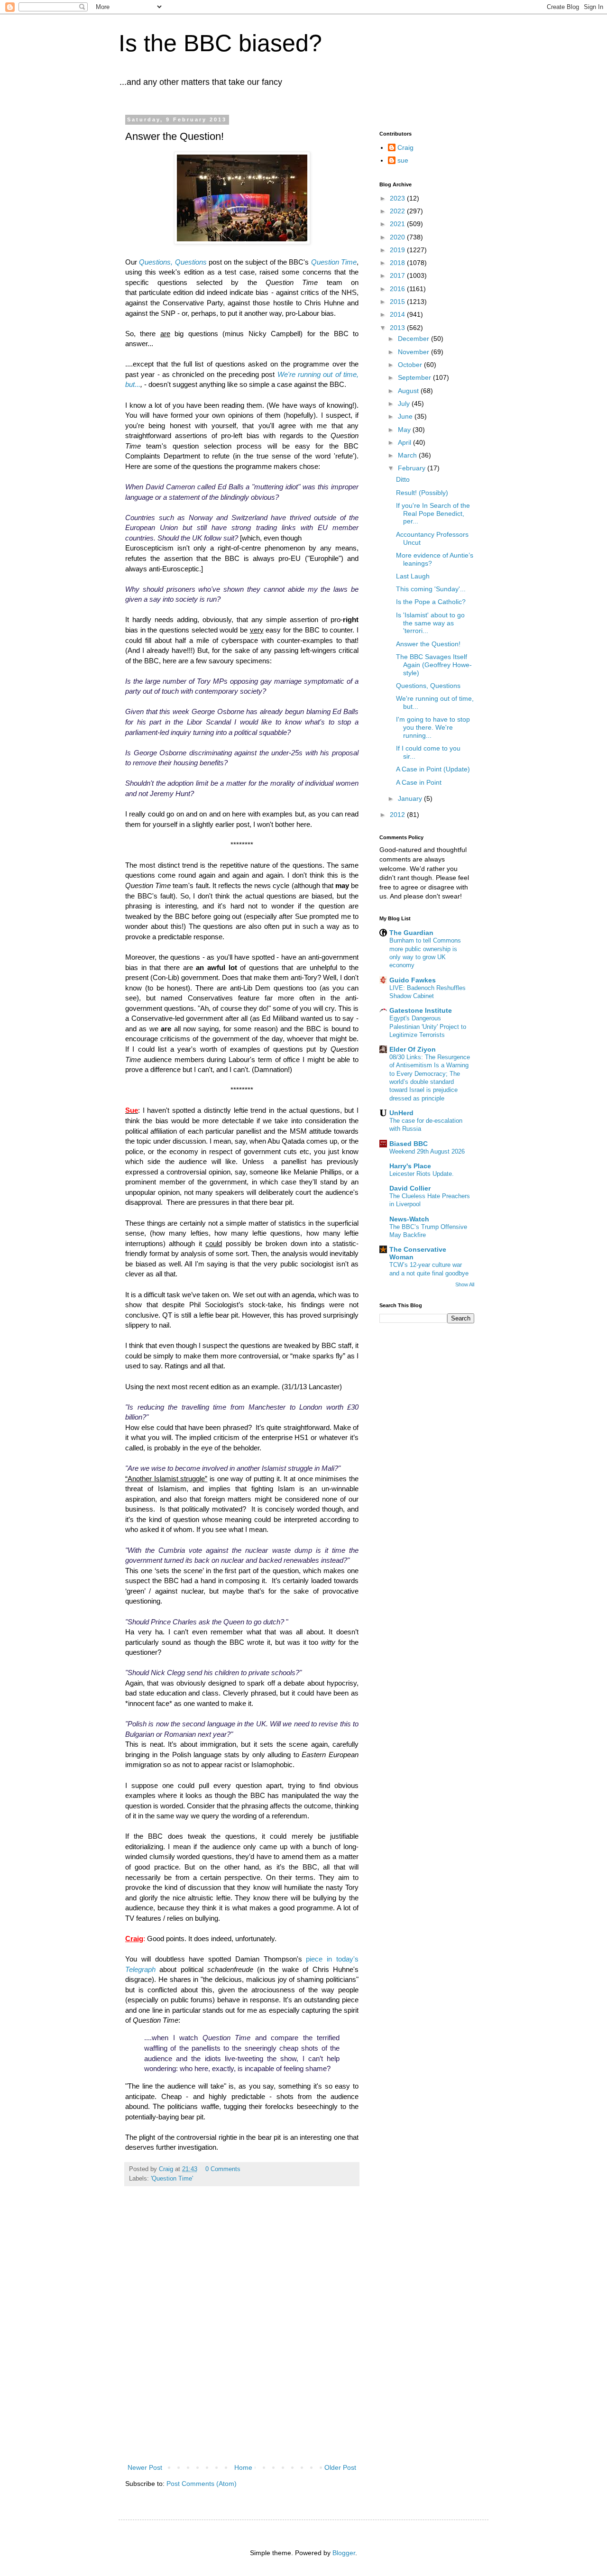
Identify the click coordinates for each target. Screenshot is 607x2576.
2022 (398, 211)
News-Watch (409, 1219)
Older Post (340, 2467)
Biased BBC (409, 1144)
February (413, 468)
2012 (398, 815)
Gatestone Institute (421, 1010)
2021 (398, 224)
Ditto (403, 479)
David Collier (410, 1188)
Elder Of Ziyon (413, 1049)
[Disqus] (242, 2336)
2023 (398, 198)
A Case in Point (419, 782)
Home (243, 2467)
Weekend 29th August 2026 (427, 1151)
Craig (405, 147)
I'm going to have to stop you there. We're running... (433, 727)
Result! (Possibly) (422, 493)
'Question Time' (172, 2179)
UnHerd (401, 1113)
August (409, 391)
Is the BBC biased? (220, 43)
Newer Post (145, 2467)
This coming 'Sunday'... (431, 589)
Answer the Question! (428, 644)
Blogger (344, 2553)
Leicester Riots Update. (422, 1174)
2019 (398, 250)
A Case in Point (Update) (433, 769)
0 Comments (223, 2169)
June (406, 416)
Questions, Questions (173, 262)
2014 (398, 314)
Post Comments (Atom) (202, 2484)
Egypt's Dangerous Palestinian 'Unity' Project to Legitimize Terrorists (428, 1027)
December (414, 339)
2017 (398, 275)
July (405, 403)
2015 (398, 302)
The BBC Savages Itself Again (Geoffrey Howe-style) (434, 665)
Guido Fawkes (413, 980)
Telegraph (140, 1969)
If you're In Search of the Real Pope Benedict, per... (433, 513)
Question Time (334, 262)
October (411, 365)
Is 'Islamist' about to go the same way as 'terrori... (430, 623)
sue (403, 160)
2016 (398, 289)
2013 (398, 328)
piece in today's (332, 1959)
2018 (398, 263)
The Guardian (411, 933)
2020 (398, 237)
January (411, 798)
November (414, 352)
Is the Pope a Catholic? (431, 602)
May (405, 430)
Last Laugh (413, 576)
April (405, 442)
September (415, 377)
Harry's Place (410, 1166)
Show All (465, 1284)
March (408, 455)
